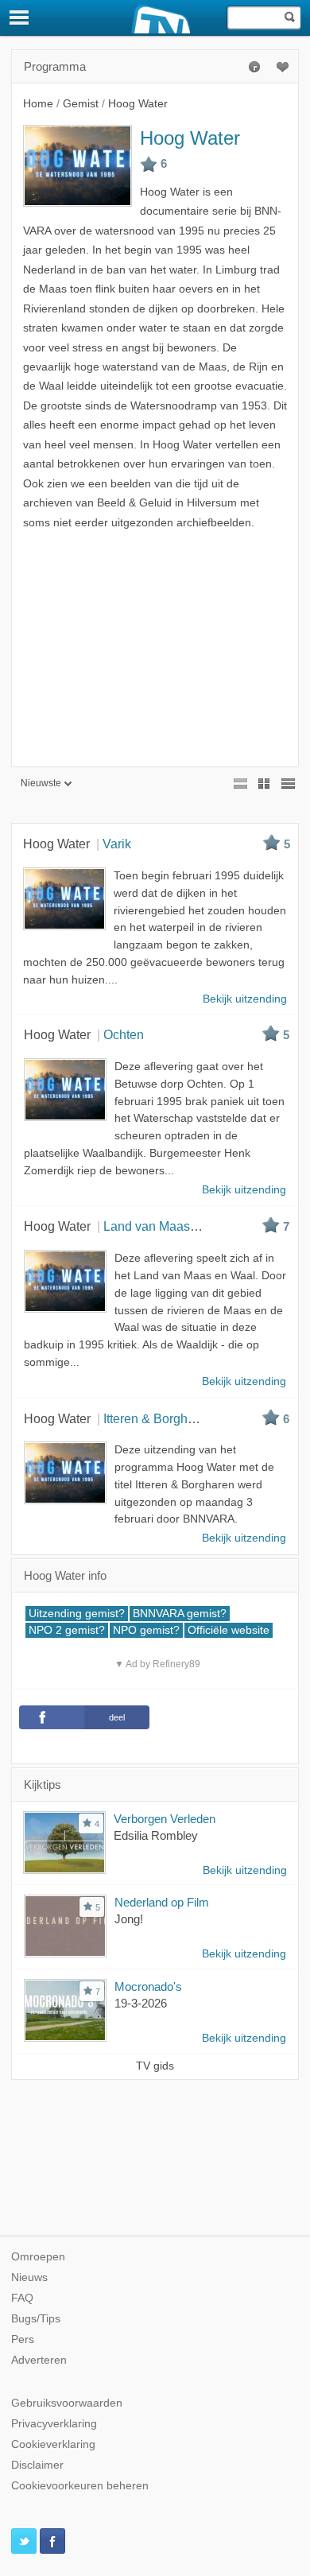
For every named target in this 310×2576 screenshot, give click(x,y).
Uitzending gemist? (77, 1614)
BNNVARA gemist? (180, 1614)
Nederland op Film (162, 1902)
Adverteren (39, 2360)
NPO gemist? (146, 1630)
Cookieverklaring (53, 2444)
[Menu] (20, 17)
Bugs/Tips (36, 2319)
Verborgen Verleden (165, 1819)
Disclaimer (37, 2465)
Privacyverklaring (54, 2424)
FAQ (22, 2298)
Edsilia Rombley (156, 1835)
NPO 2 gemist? (67, 1630)
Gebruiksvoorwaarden (67, 2403)
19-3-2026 (141, 2003)
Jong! (129, 1919)
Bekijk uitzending (245, 1870)
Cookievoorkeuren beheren (80, 2486)
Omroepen (38, 2257)
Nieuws (29, 2277)
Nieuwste (41, 783)
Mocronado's (148, 1986)
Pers (23, 2339)
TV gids (155, 2066)
